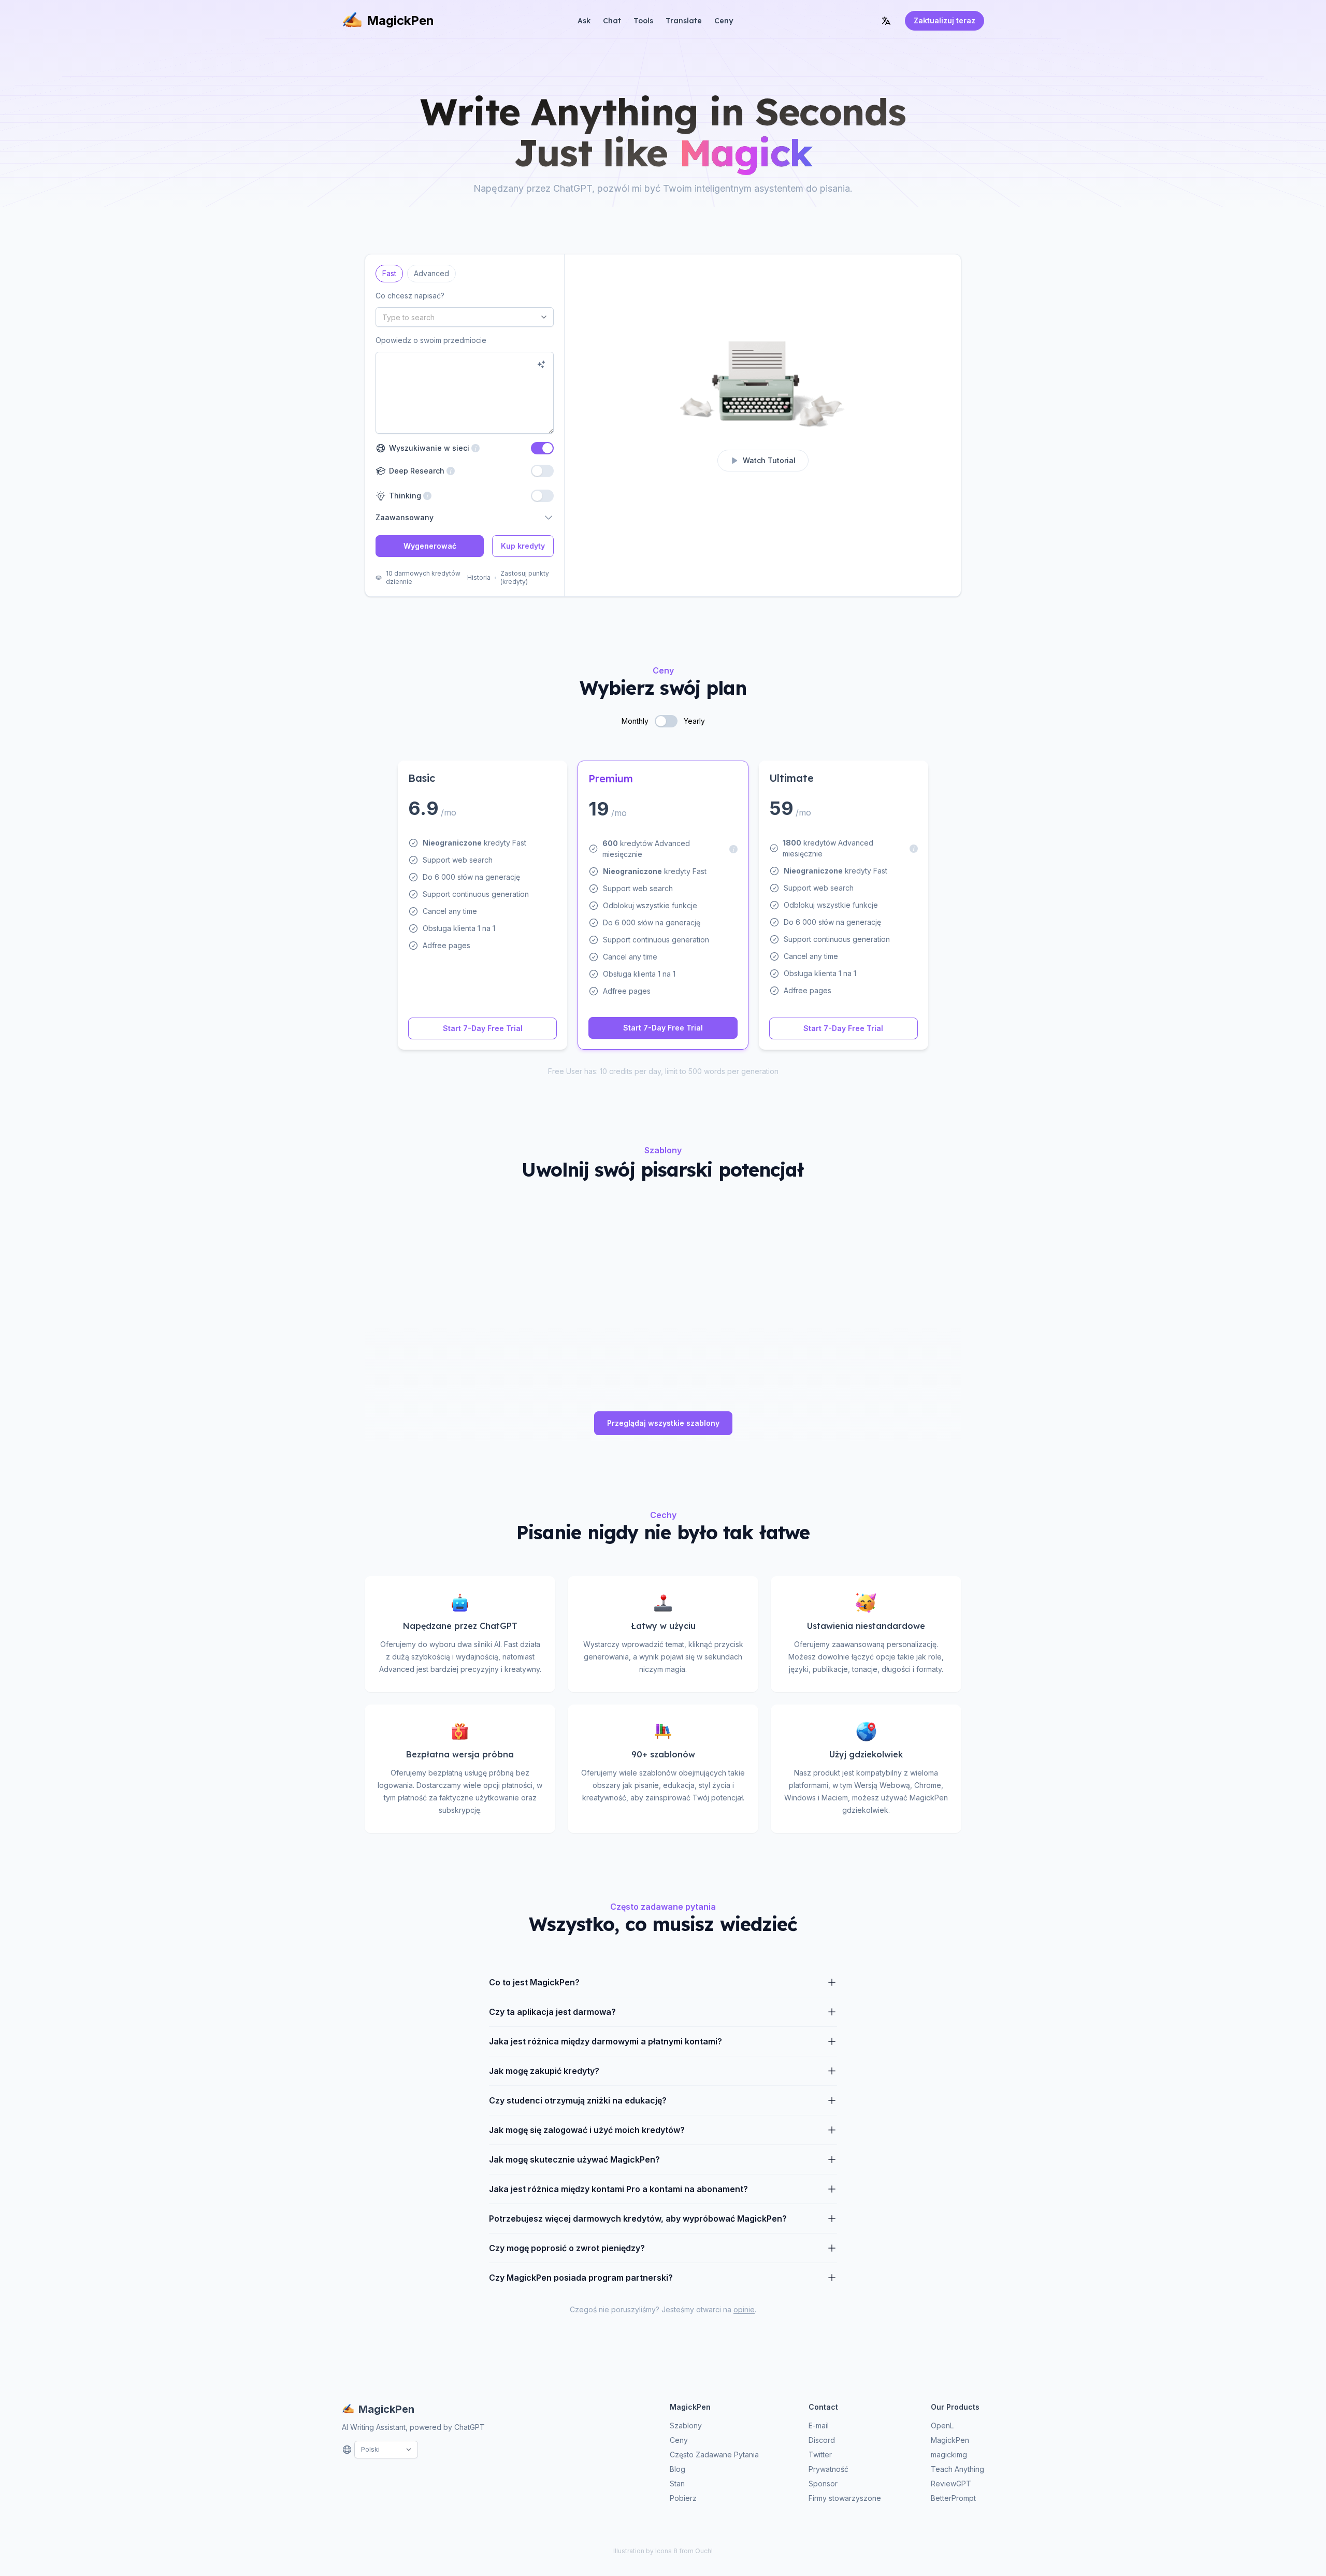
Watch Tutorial (769, 460)
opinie (744, 2309)
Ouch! (704, 2551)
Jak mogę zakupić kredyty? (544, 2071)
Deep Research (415, 471)
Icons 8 (666, 2551)
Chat (612, 21)
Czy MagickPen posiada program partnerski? (581, 2278)
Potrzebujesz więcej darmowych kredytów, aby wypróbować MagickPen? (638, 2219)
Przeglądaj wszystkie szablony (663, 1423)
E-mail (819, 2425)
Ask (584, 21)
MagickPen (400, 20)
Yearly (694, 721)
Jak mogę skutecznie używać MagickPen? (574, 2159)
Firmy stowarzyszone (845, 2498)
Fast (389, 271)
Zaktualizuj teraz (945, 20)
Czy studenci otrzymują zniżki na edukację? (578, 2100)
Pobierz (683, 2498)
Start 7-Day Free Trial (483, 1028)
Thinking (404, 496)
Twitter (820, 2455)
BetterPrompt (953, 2498)
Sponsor (823, 2484)
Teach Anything (957, 2469)
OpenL (942, 2425)
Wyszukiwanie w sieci (434, 448)
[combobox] (465, 317)
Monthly (635, 721)
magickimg (949, 2455)
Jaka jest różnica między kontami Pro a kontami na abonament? (618, 2189)
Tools (643, 21)
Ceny (724, 21)
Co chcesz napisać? (410, 296)
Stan (677, 2484)
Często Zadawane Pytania (714, 2455)
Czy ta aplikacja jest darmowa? (552, 2012)
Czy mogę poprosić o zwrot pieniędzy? (567, 2248)
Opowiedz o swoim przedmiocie (431, 340)
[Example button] (541, 364)
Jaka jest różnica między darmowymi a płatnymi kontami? (606, 2041)
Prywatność (828, 2469)
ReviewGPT (951, 2484)
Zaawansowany (405, 517)
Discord (822, 2440)
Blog (678, 2469)
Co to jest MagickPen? (534, 1982)
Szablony (686, 2425)
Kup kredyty (523, 546)
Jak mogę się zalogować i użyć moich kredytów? (587, 2130)
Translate (684, 21)
